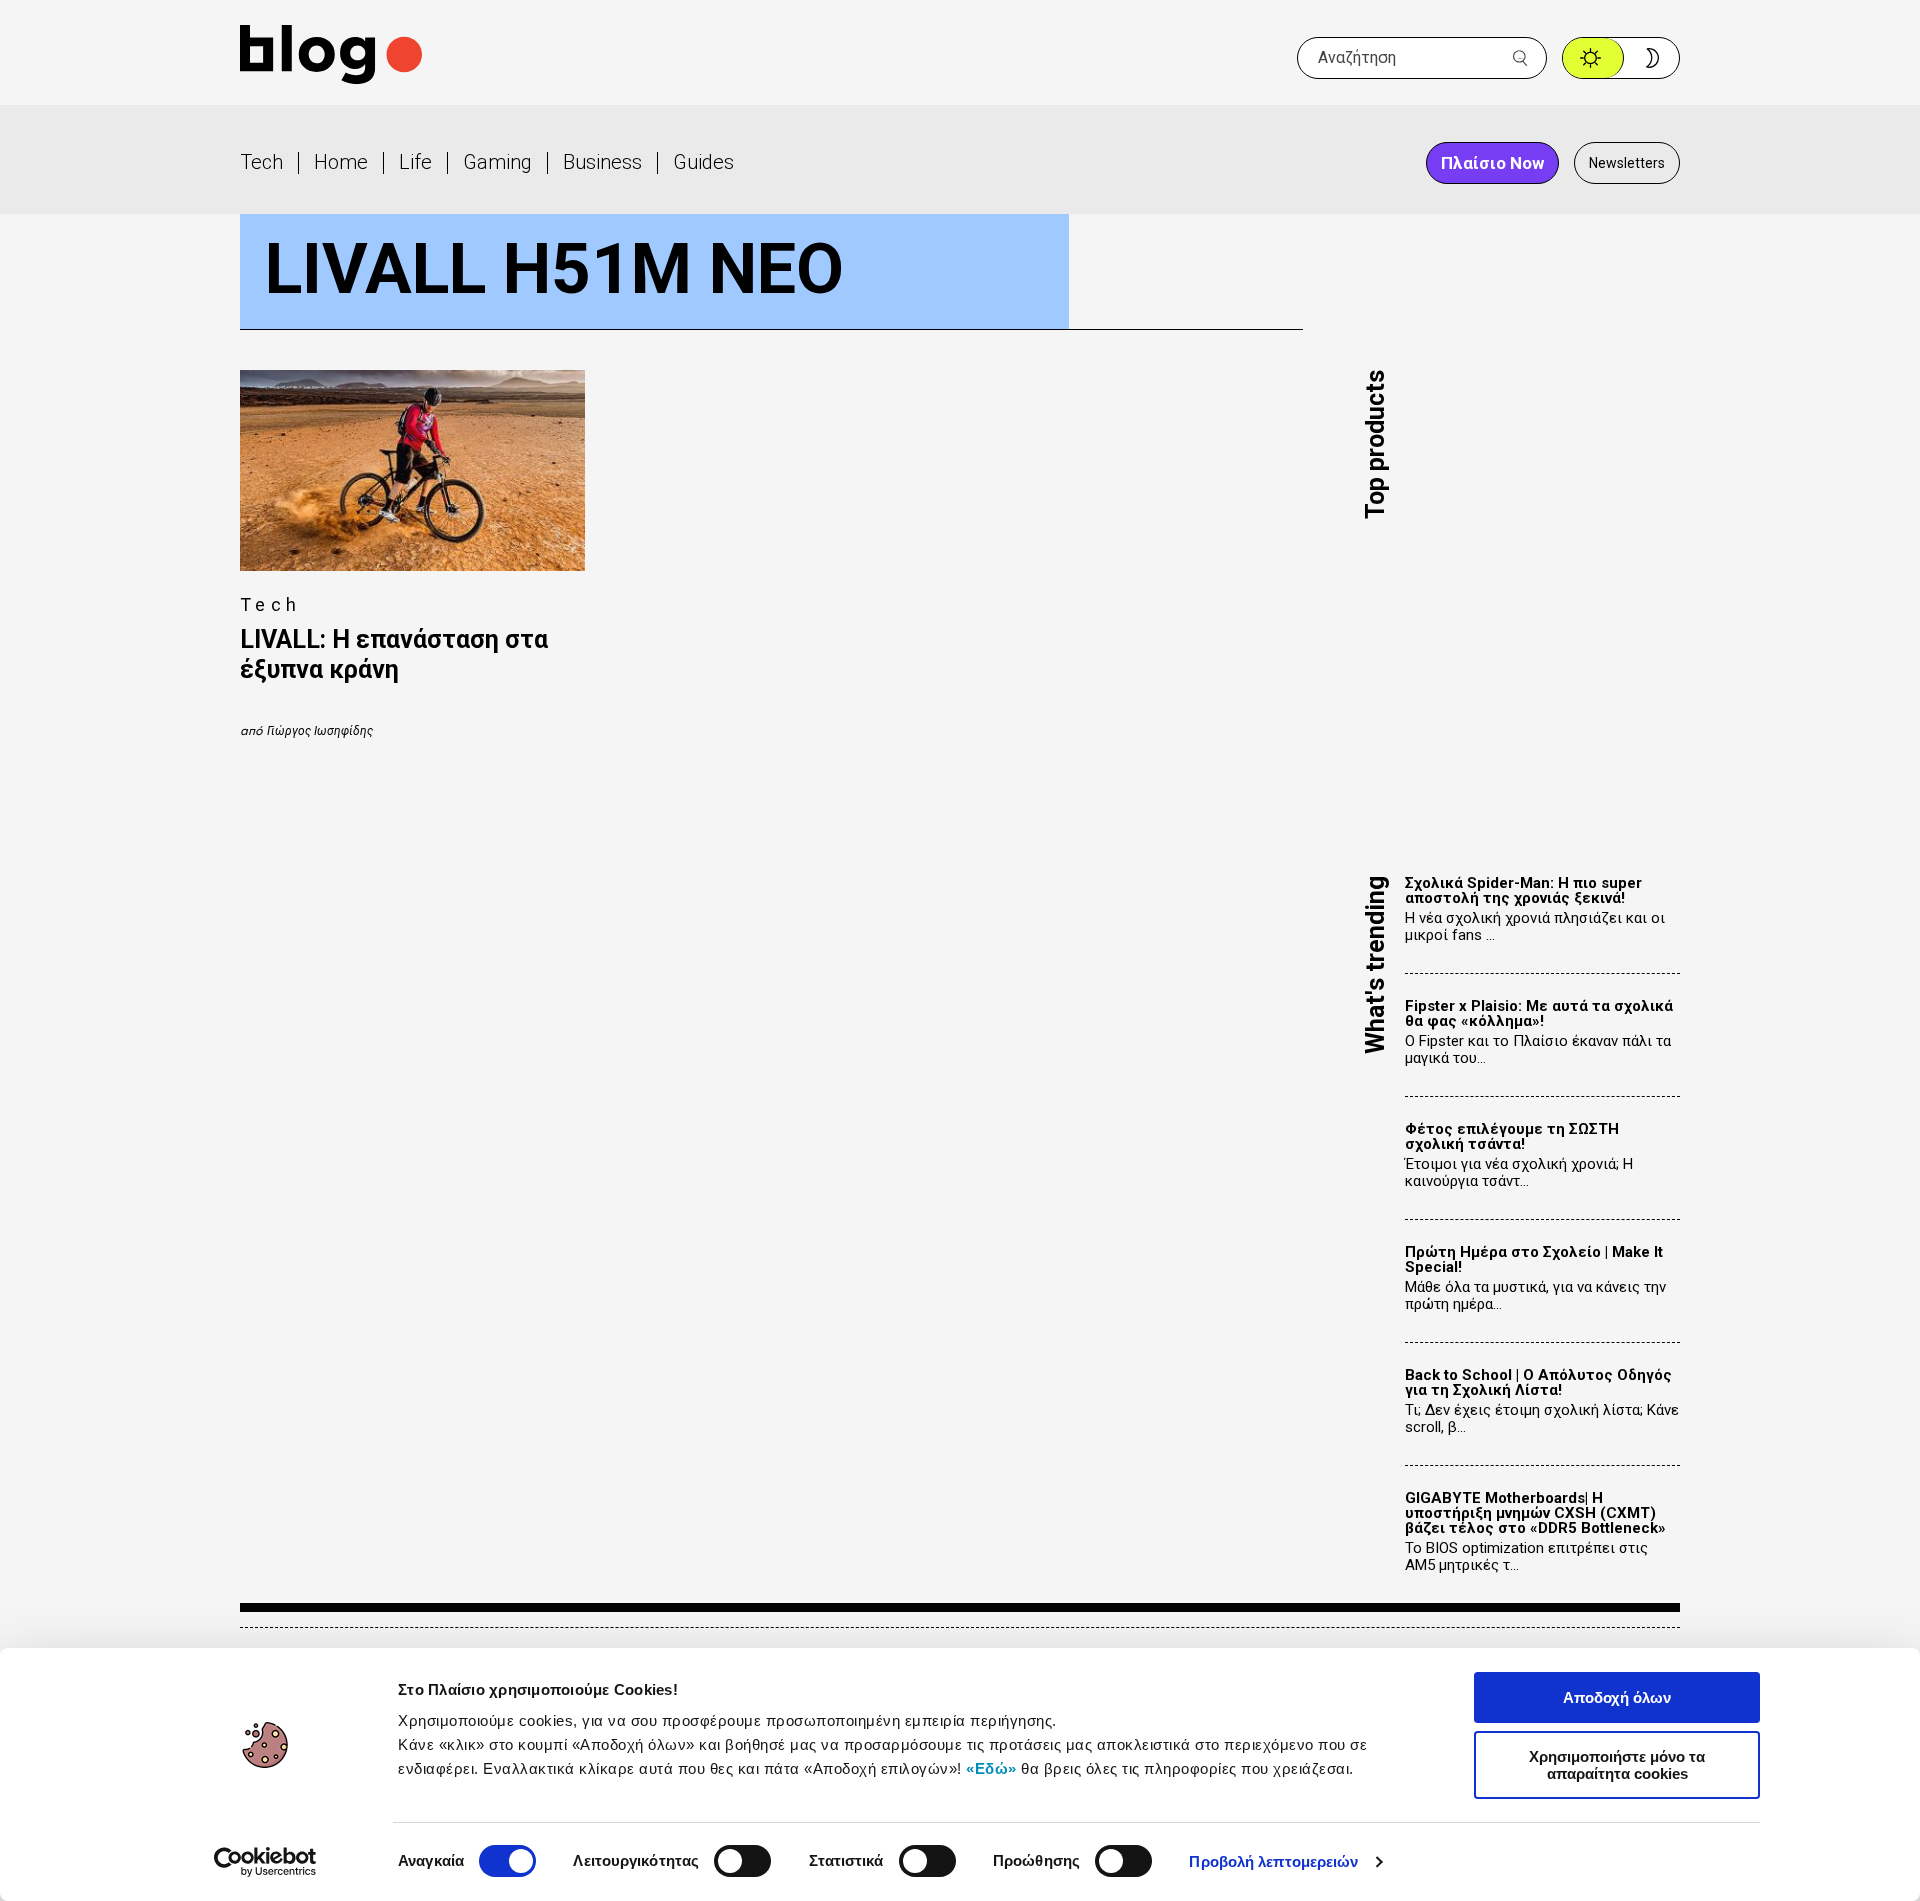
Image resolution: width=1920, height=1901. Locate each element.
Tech (261, 162)
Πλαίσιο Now (1492, 163)
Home (341, 162)
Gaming (497, 162)
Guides (703, 162)
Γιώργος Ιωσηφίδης (320, 731)
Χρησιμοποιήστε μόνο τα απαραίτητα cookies (1617, 1765)
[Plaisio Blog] (331, 57)
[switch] (742, 1861)
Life (415, 162)
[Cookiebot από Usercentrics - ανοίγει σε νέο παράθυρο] (265, 1862)
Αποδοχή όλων (1617, 1697)
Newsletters (1627, 163)
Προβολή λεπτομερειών (1273, 1861)
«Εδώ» (991, 1768)
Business (602, 162)
